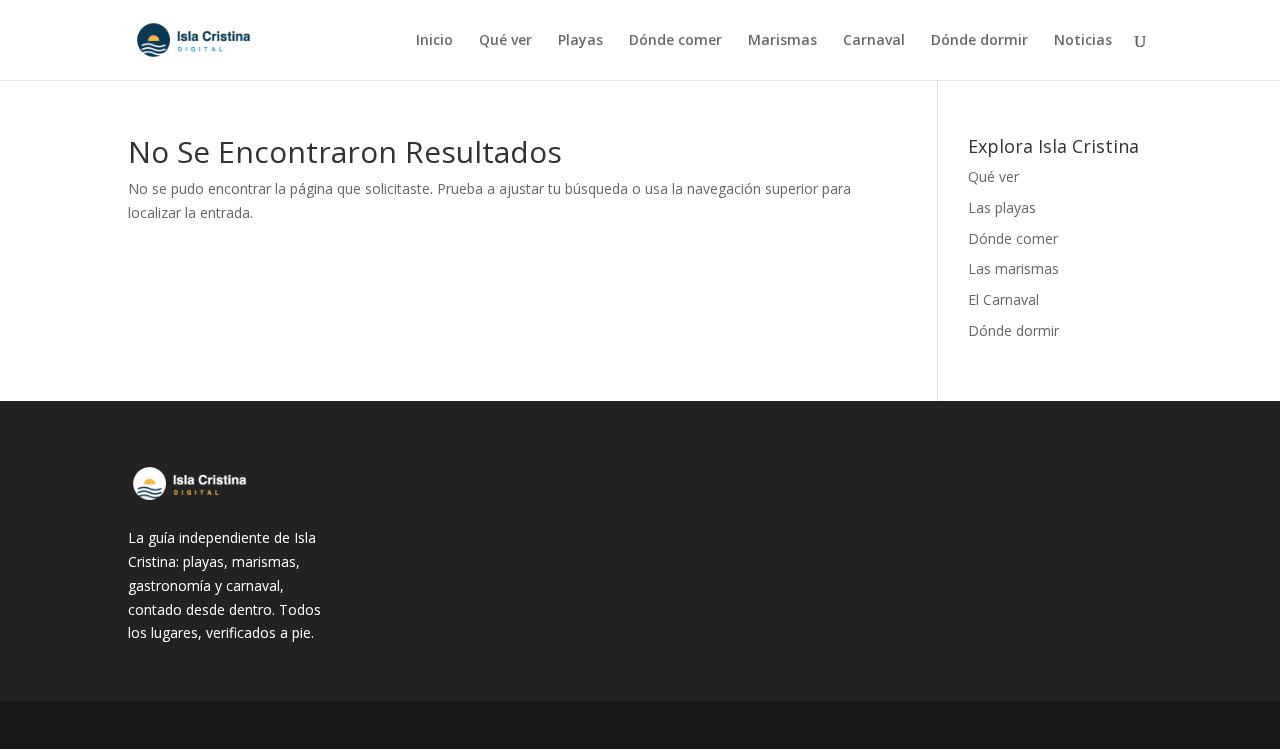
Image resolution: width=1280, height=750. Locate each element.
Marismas (782, 41)
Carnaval (874, 41)
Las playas (1002, 207)
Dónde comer (675, 41)
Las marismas (1013, 268)
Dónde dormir (979, 41)
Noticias (1083, 41)
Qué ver (505, 41)
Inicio (434, 41)
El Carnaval (1003, 299)
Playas (580, 41)
